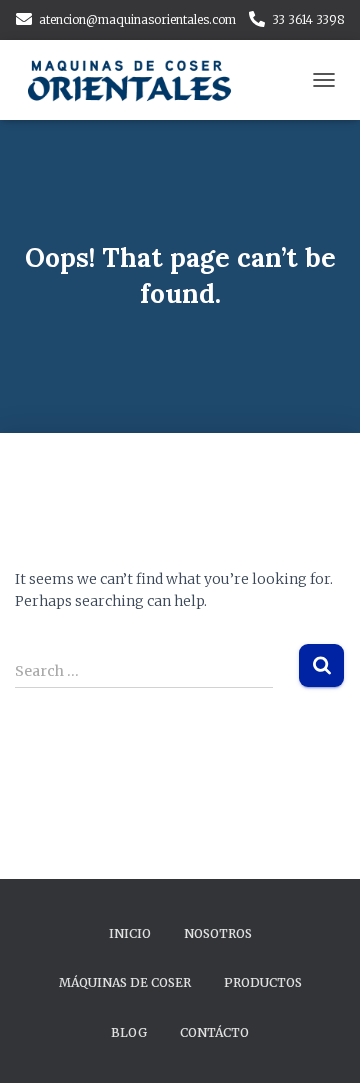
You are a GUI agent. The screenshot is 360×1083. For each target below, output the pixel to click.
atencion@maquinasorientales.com (137, 19)
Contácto (214, 1032)
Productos (263, 982)
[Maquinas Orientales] (140, 80)
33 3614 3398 (308, 19)
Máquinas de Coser (125, 982)
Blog (129, 1032)
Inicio (130, 933)
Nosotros (218, 933)
